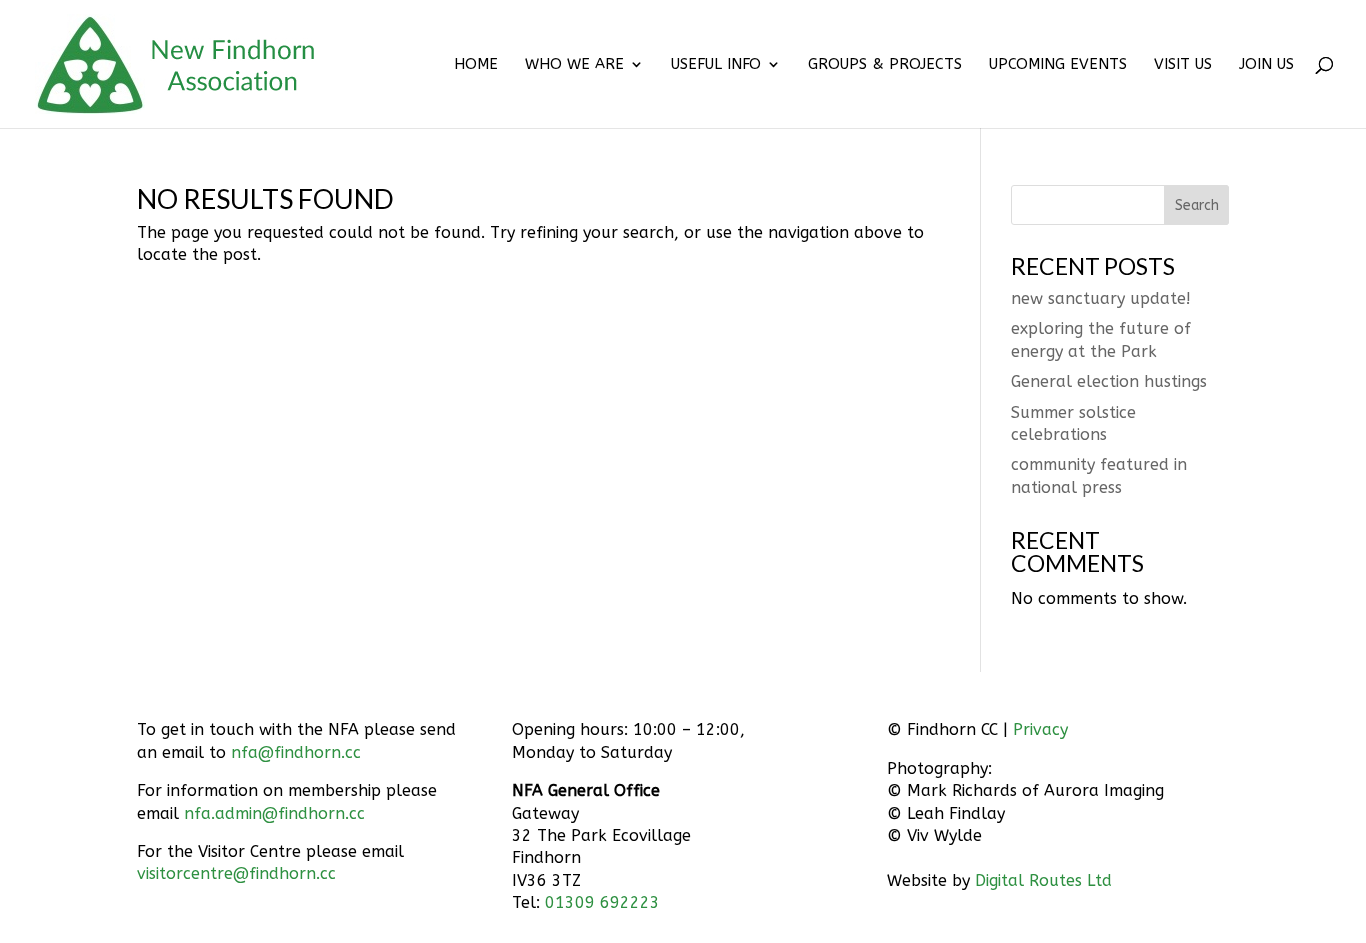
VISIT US (1183, 65)
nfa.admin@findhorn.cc (274, 813)
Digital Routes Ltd (1043, 880)
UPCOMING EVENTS (1058, 65)
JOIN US (1266, 65)
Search (1197, 205)
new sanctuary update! (1101, 298)
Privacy (1040, 729)
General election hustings (1109, 381)
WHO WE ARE (574, 65)
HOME (476, 65)
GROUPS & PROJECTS (885, 65)
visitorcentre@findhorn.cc (236, 873)
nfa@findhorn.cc (296, 752)
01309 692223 (602, 902)
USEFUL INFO (716, 65)
